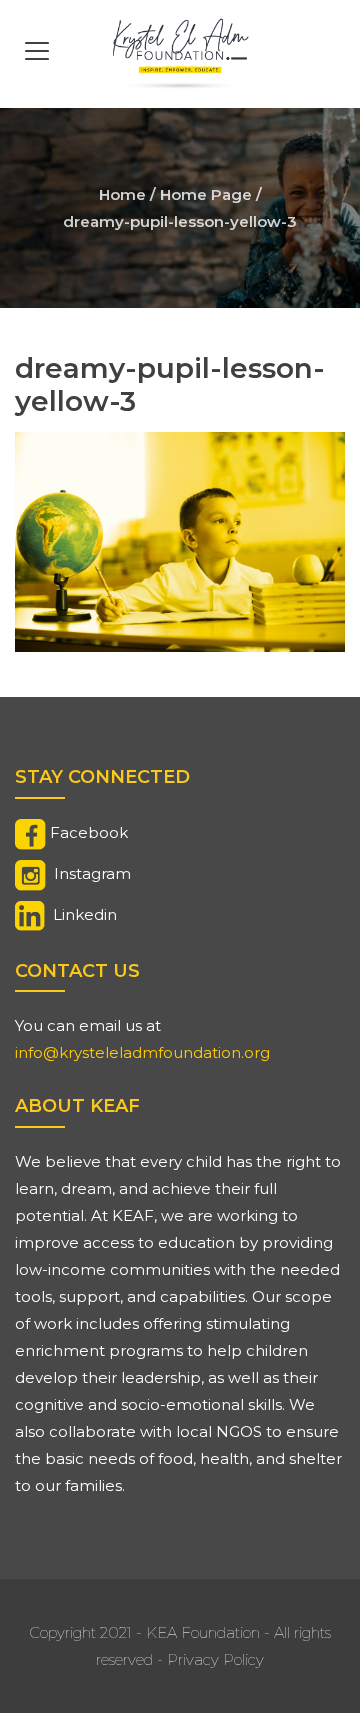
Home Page (206, 194)
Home (122, 194)
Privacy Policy (215, 1659)
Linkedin (85, 914)
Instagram (92, 873)
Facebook (89, 832)
